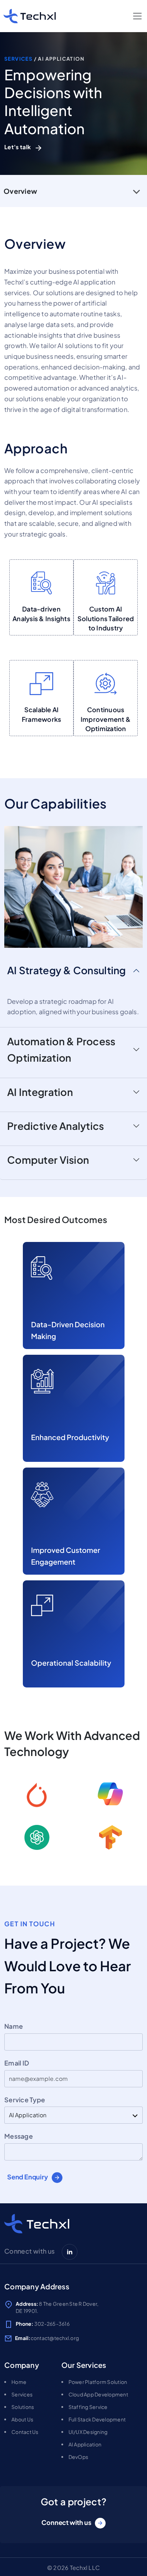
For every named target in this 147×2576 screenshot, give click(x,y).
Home (19, 2382)
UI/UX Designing (88, 2432)
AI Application (85, 2444)
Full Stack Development (97, 2419)
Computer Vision (48, 1160)
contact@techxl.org (55, 2338)
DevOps (78, 2457)
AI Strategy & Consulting (67, 970)
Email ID (17, 2063)
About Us (22, 2419)
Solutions (23, 2407)
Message (19, 2136)
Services (19, 59)
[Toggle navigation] (137, 16)
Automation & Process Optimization (61, 1049)
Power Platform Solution (98, 2382)
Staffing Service (88, 2407)
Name (14, 2026)
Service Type (25, 2100)
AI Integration (40, 1092)
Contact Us (25, 2432)
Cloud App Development (98, 2394)
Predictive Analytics (56, 1126)
